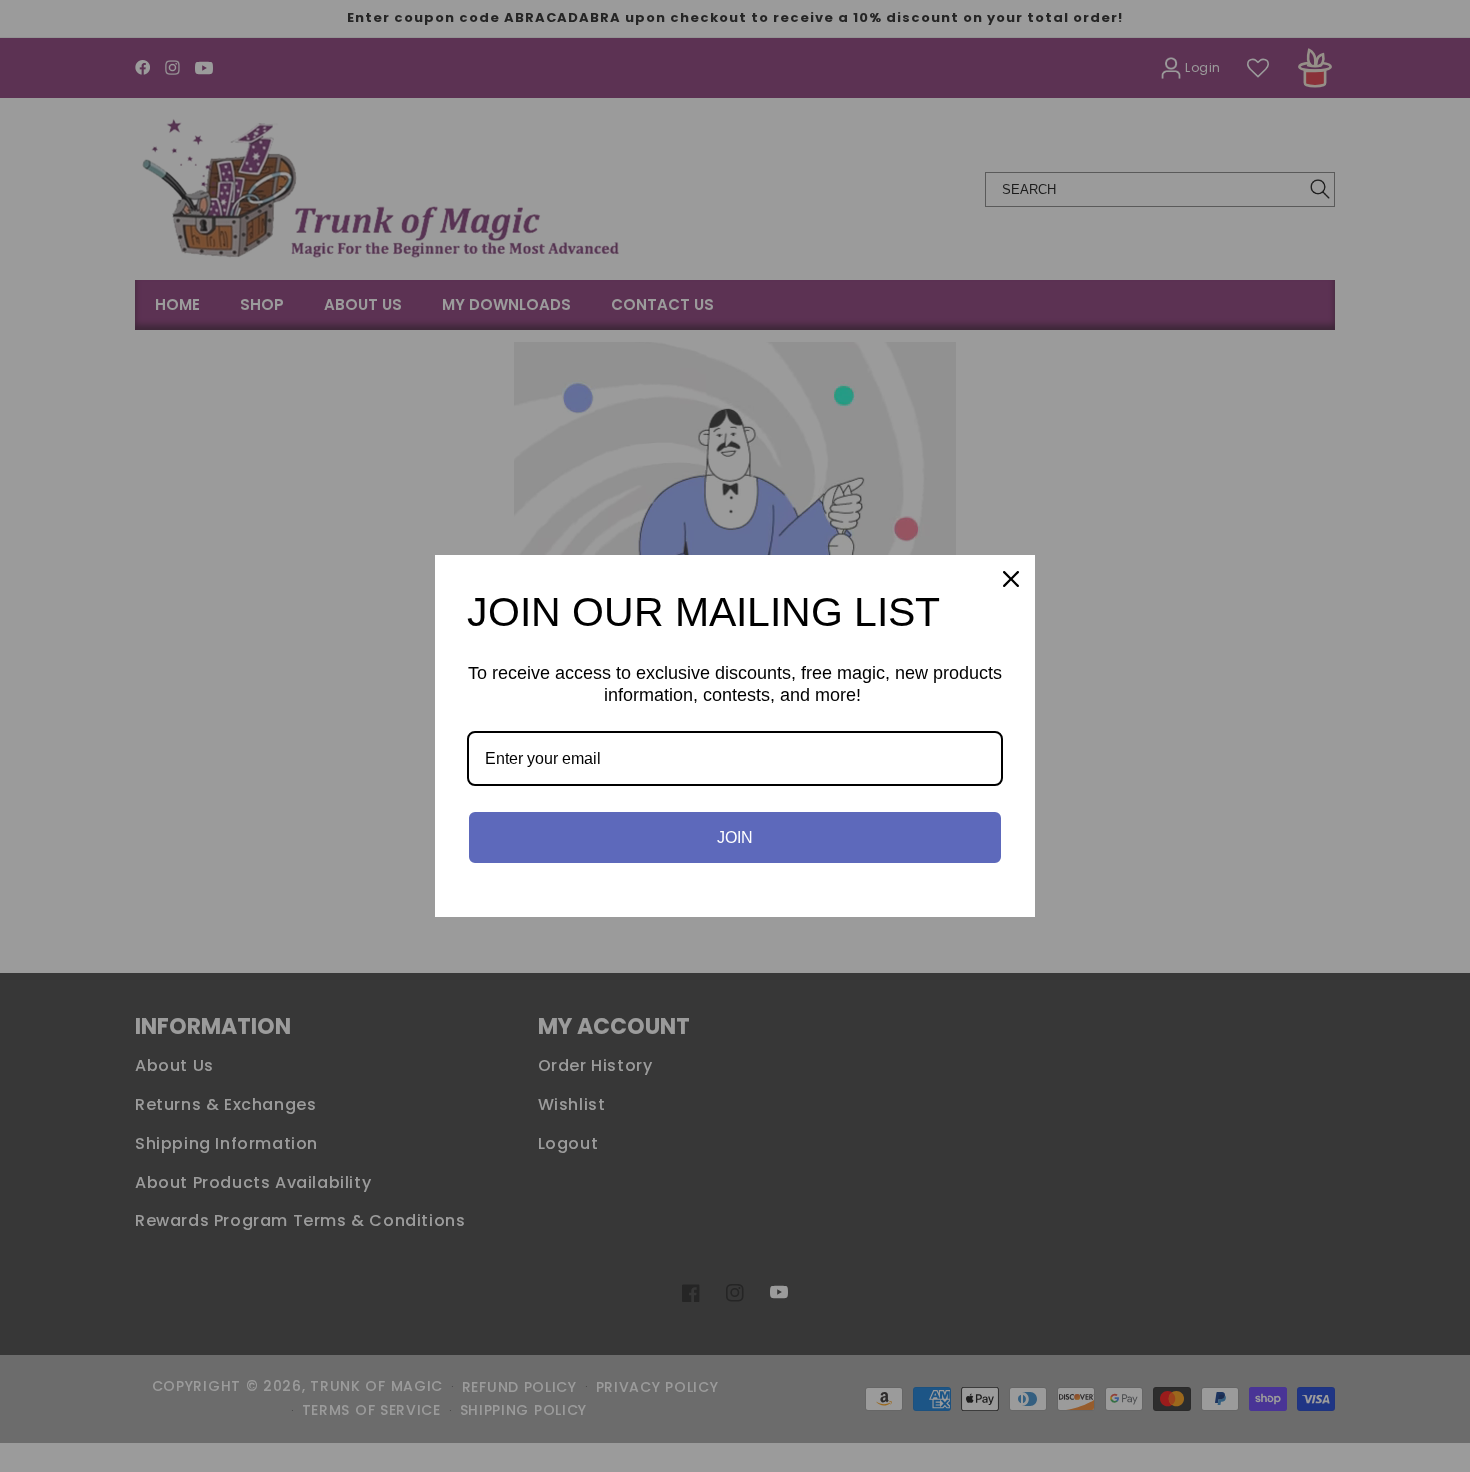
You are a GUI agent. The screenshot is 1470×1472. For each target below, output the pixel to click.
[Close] (1011, 579)
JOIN (735, 837)
